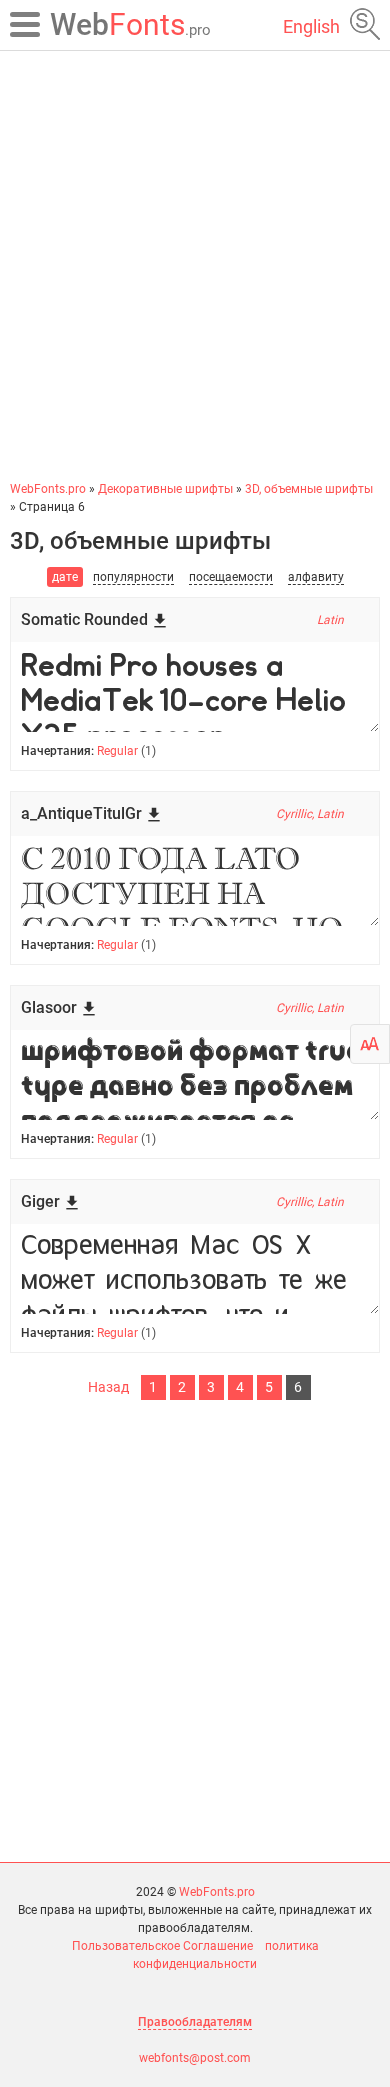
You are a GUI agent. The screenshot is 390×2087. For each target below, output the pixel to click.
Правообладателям (195, 2022)
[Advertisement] (195, 265)
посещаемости (231, 577)
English (311, 26)
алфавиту (316, 577)
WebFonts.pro (217, 1892)
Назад (108, 1387)
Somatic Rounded (84, 619)
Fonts (130, 24)
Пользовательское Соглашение (162, 1946)
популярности (133, 577)
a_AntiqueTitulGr (81, 813)
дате (65, 577)
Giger (40, 1201)
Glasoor (49, 1007)
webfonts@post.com (195, 2058)
